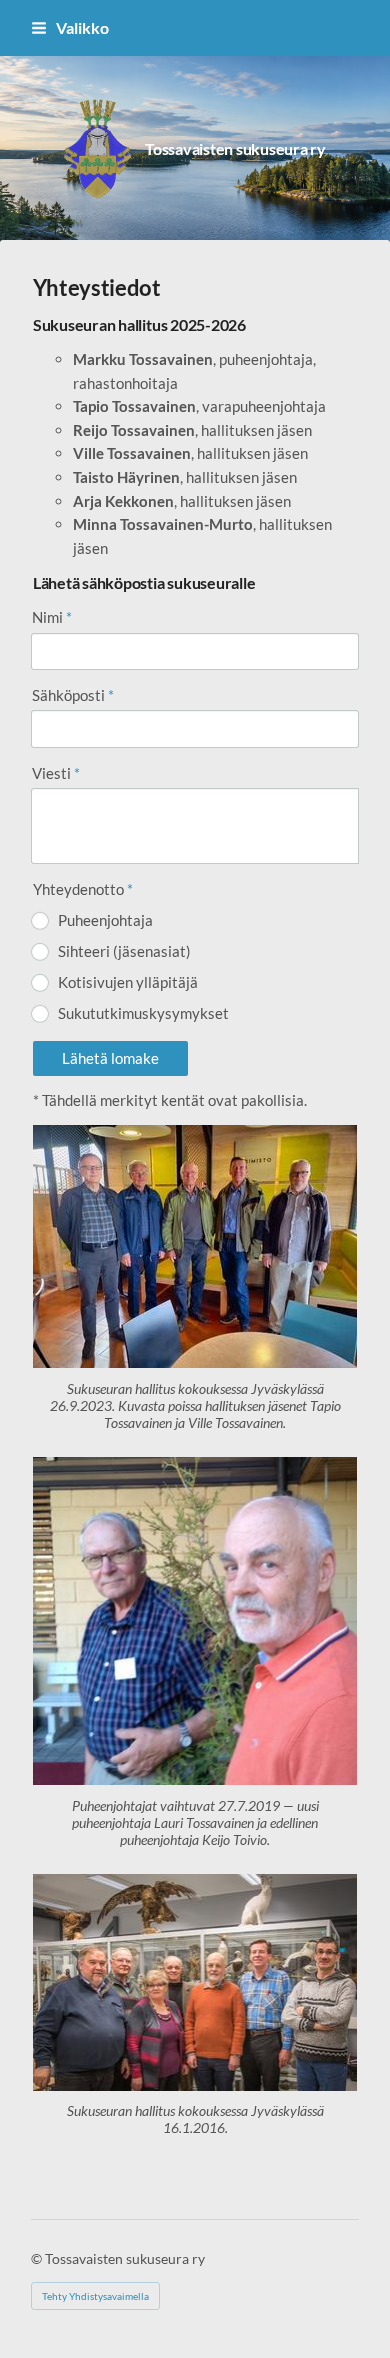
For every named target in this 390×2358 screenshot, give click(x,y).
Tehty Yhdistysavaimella (95, 2296)
